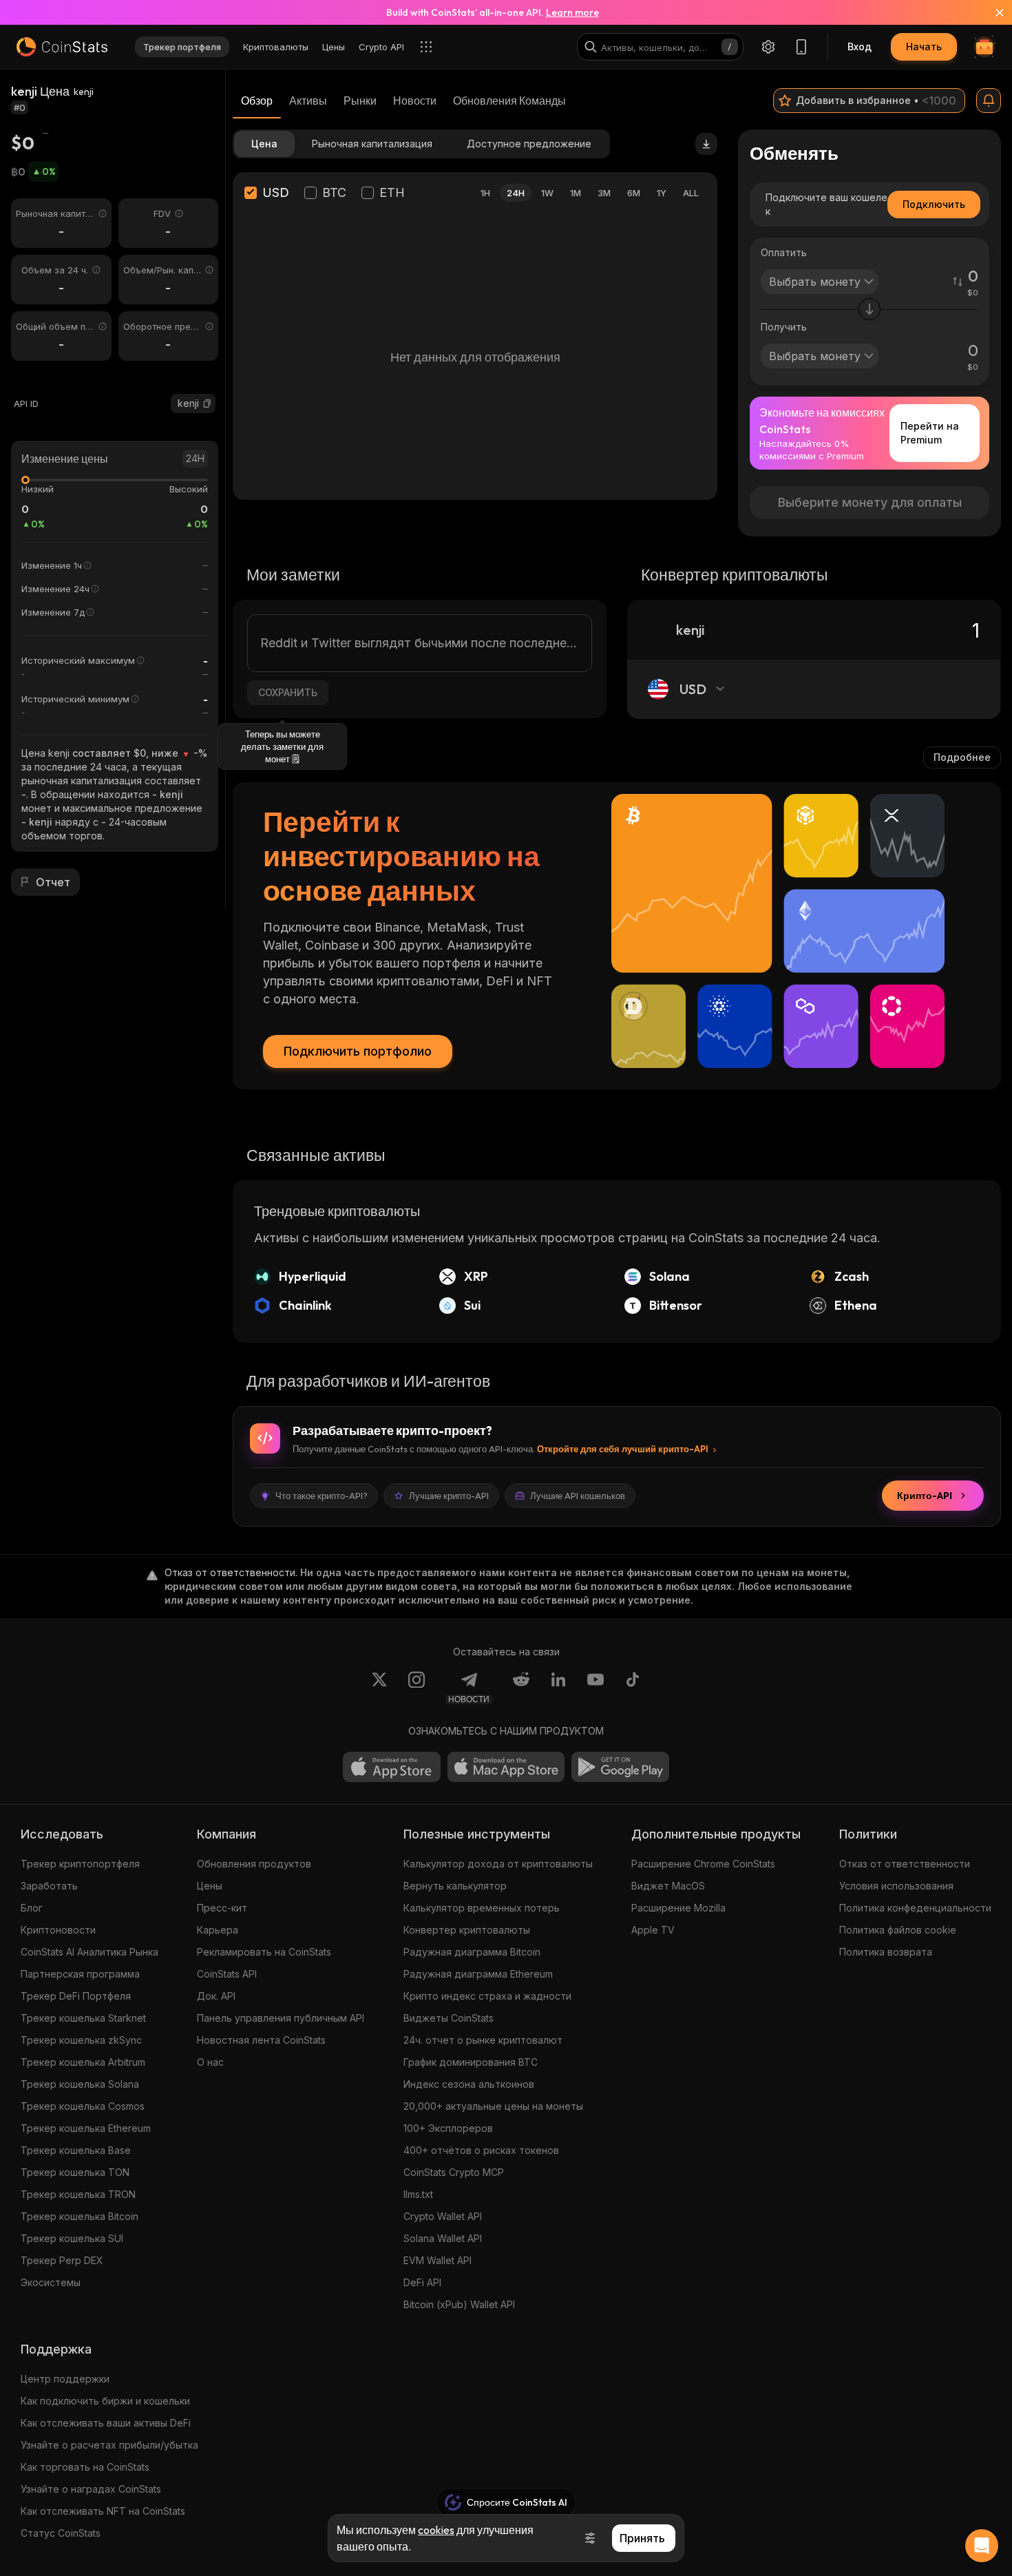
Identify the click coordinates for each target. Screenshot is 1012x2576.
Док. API (216, 1996)
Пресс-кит (222, 1908)
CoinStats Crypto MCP (454, 2172)
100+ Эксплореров (448, 2128)
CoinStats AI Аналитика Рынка (89, 1952)
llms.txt (418, 2194)
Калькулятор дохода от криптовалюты (498, 1864)
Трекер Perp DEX (62, 2260)
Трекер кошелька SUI (72, 2238)
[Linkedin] (558, 1688)
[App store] (392, 1767)
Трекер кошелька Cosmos (83, 2106)
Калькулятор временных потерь (482, 1908)
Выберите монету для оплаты (870, 502)
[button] (207, 404)
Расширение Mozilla (678, 1908)
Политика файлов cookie (898, 1930)
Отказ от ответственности (905, 1864)
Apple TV (653, 1930)
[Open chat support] (982, 2546)
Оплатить (784, 252)
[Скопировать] (207, 404)
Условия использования (896, 1886)
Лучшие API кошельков (578, 1496)
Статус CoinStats (61, 2533)
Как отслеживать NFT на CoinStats (103, 2511)
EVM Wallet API (438, 2260)
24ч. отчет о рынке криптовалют (483, 2040)
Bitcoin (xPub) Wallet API (459, 2304)
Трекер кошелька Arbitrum (83, 2062)
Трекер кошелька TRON (78, 2194)
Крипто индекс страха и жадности (487, 1996)
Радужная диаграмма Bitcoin (472, 1952)
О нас (210, 2062)
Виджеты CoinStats (449, 2018)
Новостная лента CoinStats (261, 2040)
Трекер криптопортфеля (80, 1864)
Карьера (218, 1930)
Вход (860, 46)
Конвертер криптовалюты (467, 1930)
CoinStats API (227, 1974)
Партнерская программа (80, 1974)
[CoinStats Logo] (62, 47)
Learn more (572, 12)
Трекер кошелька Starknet (83, 2018)
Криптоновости (58, 1930)
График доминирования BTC (471, 2062)
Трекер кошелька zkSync (81, 2040)
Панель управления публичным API (281, 2018)
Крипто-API (925, 1496)
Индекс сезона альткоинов (469, 2084)
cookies (436, 2530)
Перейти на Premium (930, 433)
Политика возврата (886, 1952)
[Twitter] (379, 1688)
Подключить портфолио (358, 1051)
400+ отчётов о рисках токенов (481, 2150)
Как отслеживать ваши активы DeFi (106, 2423)
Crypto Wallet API (443, 2216)
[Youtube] (595, 1688)
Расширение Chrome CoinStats (703, 1864)
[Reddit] (521, 1688)
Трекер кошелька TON (75, 2172)
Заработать (49, 1886)
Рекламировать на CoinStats (264, 1952)
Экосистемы (51, 2282)
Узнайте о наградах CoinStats (91, 2489)
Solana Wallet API (443, 2238)
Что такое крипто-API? (321, 1496)
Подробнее (962, 757)
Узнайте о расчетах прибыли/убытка (109, 2445)
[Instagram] (417, 1688)
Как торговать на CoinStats (85, 2467)
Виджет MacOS (668, 1886)
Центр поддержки (65, 2379)
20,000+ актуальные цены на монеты (493, 2106)
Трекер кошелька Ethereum (86, 2128)
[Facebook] (633, 1688)
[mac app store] (506, 1767)
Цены (210, 1886)
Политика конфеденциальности (915, 1908)
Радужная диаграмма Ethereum (478, 1974)
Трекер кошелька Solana (80, 2084)
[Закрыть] (991, 12)
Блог (32, 1908)
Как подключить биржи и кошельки (105, 2401)
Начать (924, 46)
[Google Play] (620, 1767)
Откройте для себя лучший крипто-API (623, 1449)
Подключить (934, 204)
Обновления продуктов (254, 1864)
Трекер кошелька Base (76, 2150)
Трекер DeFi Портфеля (76, 1996)
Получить (784, 327)
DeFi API (422, 2282)
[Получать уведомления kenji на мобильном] (989, 101)
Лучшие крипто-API (449, 1496)
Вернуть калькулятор (455, 1886)
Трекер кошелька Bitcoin (80, 2216)
